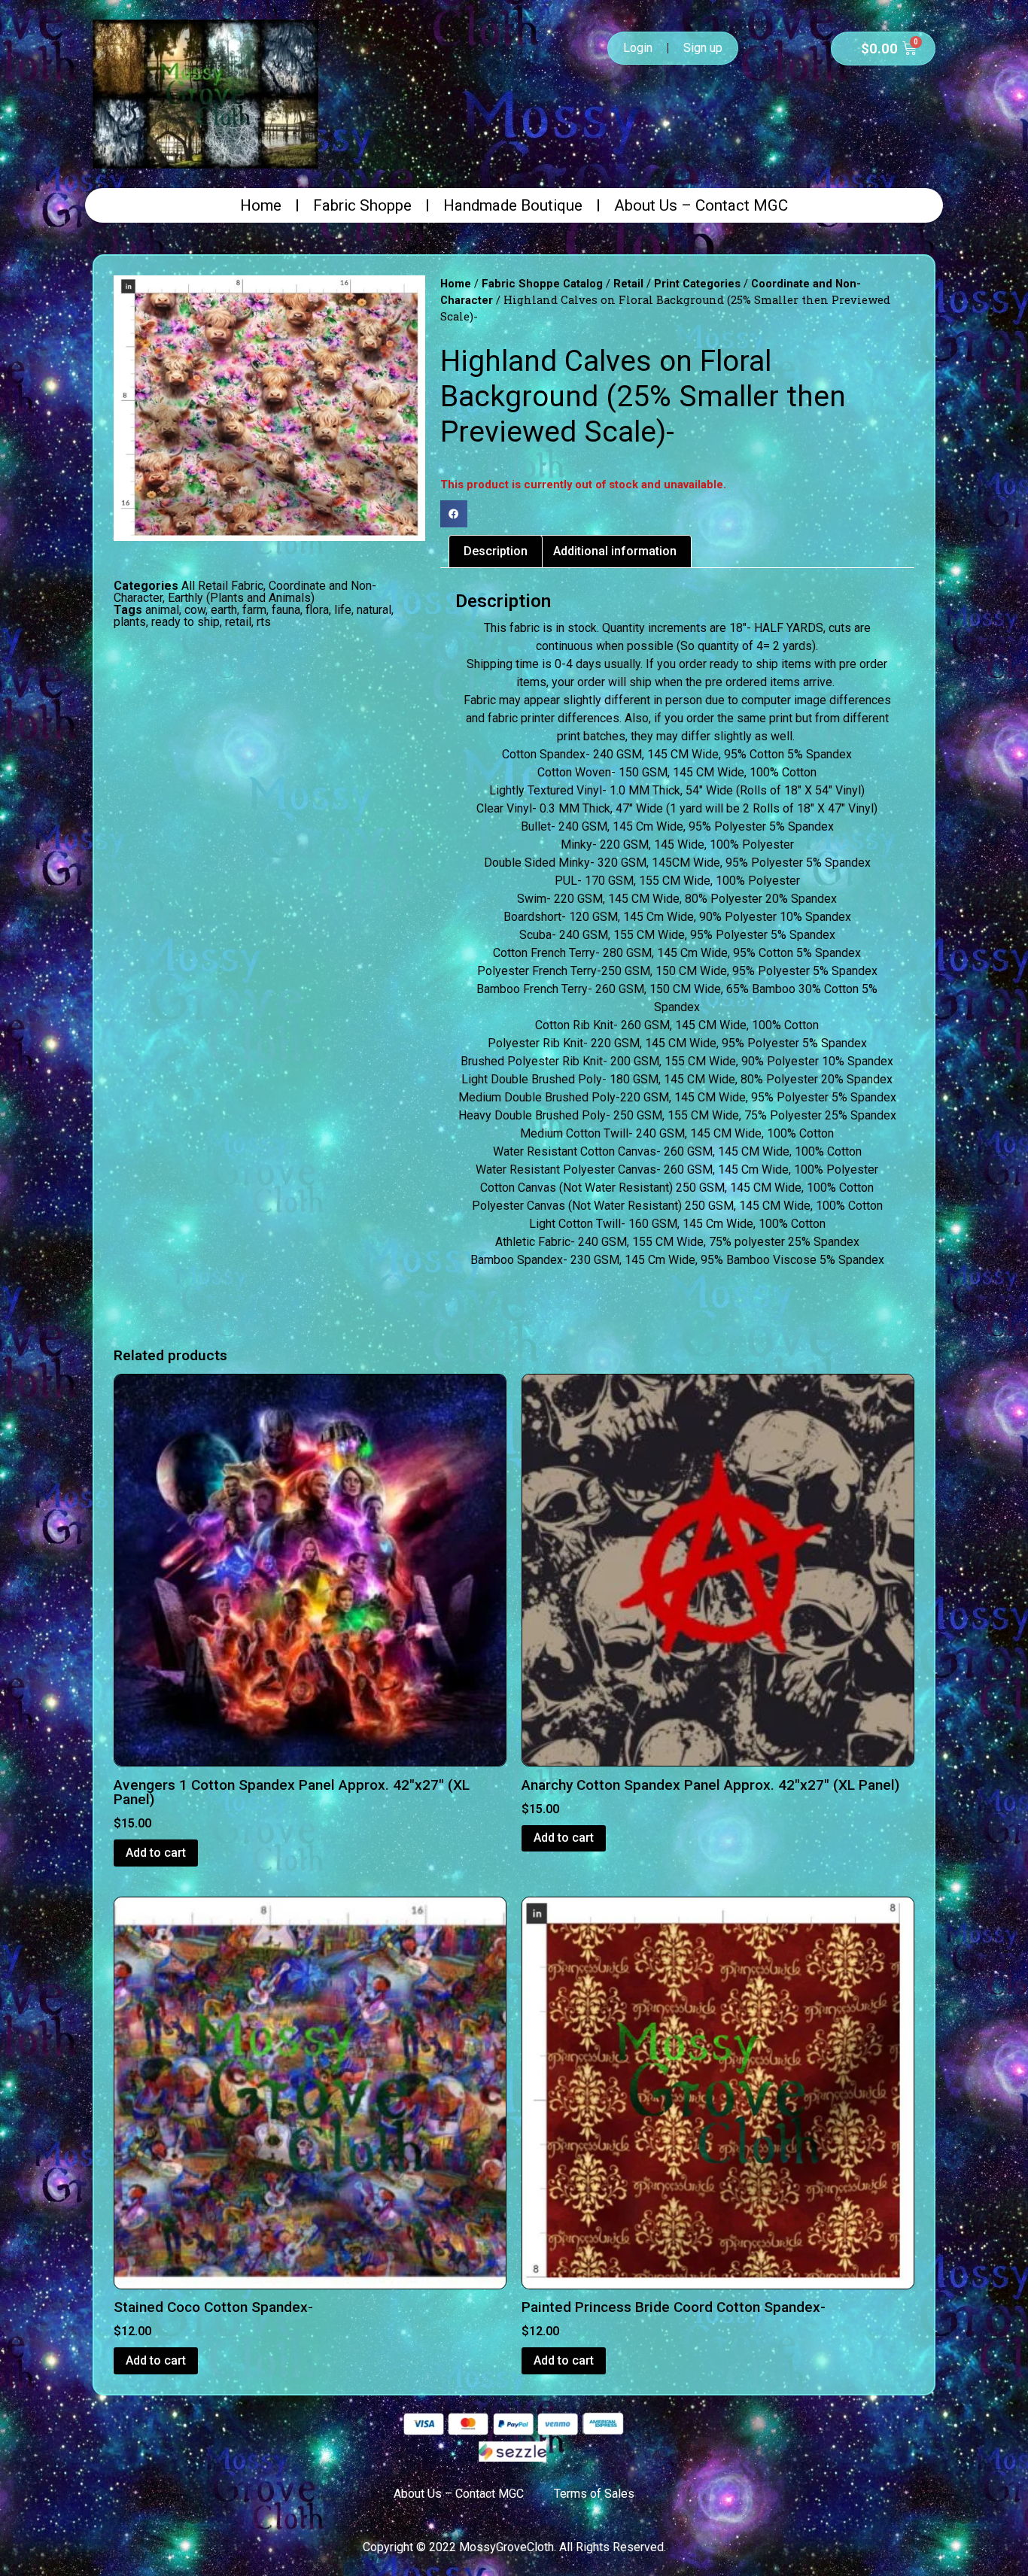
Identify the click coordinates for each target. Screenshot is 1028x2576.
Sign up (703, 48)
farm (254, 610)
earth (224, 610)
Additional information (615, 551)
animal (162, 610)
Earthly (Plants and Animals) (241, 598)
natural (374, 610)
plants (130, 622)
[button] (454, 514)
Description (496, 551)
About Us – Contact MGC (701, 205)
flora (317, 610)
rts (264, 622)
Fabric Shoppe (362, 205)
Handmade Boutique (513, 205)
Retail (628, 284)
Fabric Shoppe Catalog (542, 284)
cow (195, 610)
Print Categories (697, 284)
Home (261, 205)
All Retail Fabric (222, 586)
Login (638, 48)
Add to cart (156, 1853)
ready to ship (186, 622)
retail (238, 622)
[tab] (496, 551)
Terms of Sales (594, 2494)
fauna (286, 610)
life (343, 610)
